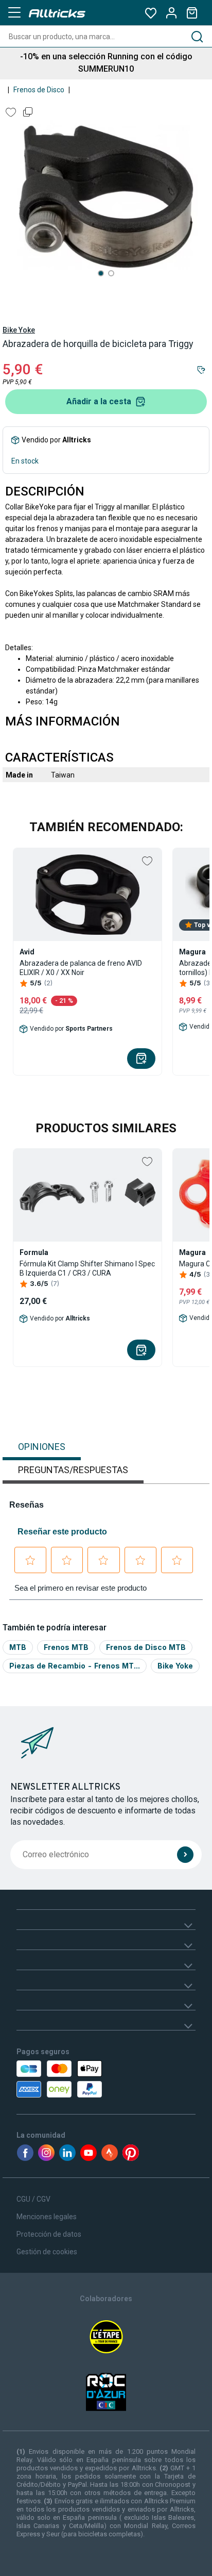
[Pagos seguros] (71, 2079)
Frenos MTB (66, 1647)
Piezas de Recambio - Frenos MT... (75, 1666)
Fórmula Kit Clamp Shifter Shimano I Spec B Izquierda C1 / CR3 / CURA (87, 1268)
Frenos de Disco (39, 90)
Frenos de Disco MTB (146, 1647)
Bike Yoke (19, 330)
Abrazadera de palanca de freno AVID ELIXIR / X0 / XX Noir (81, 968)
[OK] (185, 1855)
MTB (18, 1647)
